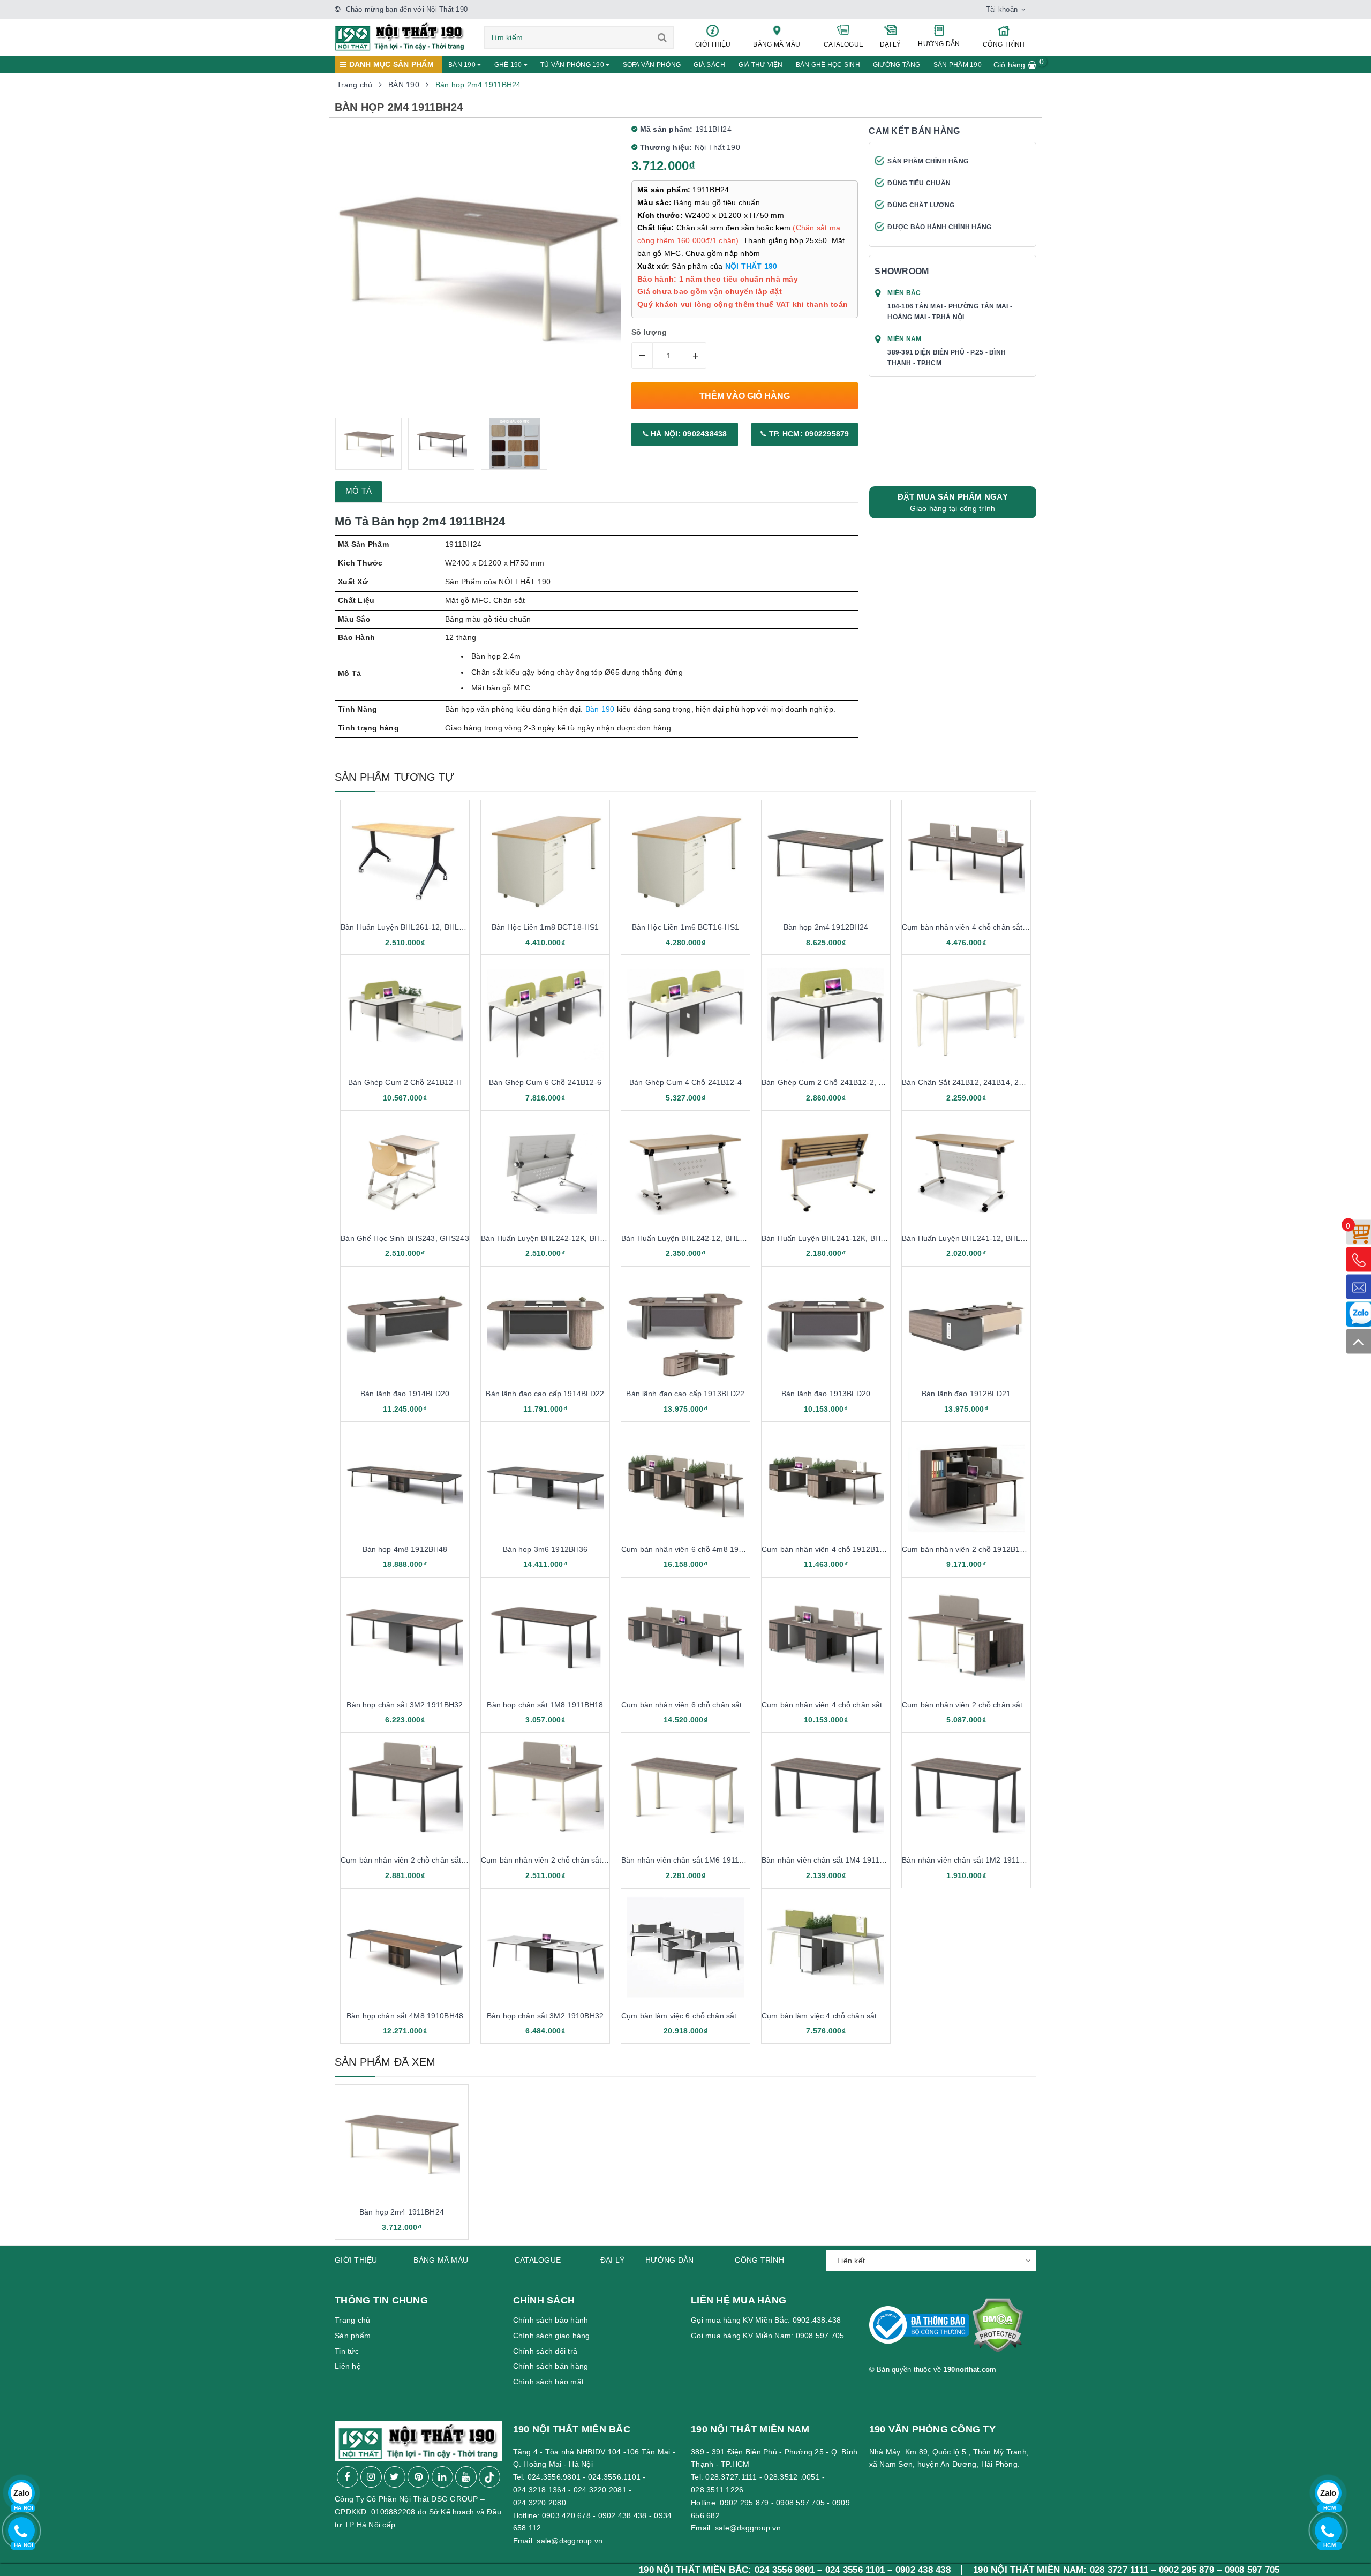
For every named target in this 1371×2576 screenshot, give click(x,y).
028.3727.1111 (731, 2477)
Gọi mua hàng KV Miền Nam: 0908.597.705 (768, 2336)
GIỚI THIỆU (713, 44)
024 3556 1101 (717, 2570)
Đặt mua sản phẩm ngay (953, 502)
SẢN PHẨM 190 (958, 65)
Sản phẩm (353, 2336)
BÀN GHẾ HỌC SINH (828, 65)
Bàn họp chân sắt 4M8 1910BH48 (405, 2016)
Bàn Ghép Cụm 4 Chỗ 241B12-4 (685, 1082)
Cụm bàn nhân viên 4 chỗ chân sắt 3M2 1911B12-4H (853, 1705)
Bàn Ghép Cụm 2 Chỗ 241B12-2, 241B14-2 (837, 1082)
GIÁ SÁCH (709, 65)
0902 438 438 (623, 2515)
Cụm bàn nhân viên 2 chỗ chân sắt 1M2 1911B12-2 (570, 1860)
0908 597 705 (800, 2503)
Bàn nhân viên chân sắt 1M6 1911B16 (687, 1860)
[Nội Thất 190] (400, 36)
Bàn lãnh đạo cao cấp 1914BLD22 (545, 1394)
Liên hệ (348, 2366)
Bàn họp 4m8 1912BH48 (405, 1549)
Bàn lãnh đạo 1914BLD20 (405, 1394)
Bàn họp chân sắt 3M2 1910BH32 (545, 2016)
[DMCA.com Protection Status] (997, 2330)
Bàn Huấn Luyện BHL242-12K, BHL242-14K (557, 1238)
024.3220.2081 (600, 2490)
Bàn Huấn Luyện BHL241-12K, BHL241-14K (838, 1238)
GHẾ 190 (509, 65)
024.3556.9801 (554, 2477)
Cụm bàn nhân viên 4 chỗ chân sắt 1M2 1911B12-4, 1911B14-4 (1012, 927)
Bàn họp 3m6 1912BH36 (545, 1549)
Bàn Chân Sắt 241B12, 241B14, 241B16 (971, 1082)
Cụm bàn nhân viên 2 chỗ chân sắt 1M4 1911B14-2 (430, 1860)
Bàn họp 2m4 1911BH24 (402, 2212)
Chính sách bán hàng (551, 2366)
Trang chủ (352, 2320)
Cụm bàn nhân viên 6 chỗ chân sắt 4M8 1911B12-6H (713, 1705)
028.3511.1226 (717, 2490)
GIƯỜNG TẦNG (897, 65)
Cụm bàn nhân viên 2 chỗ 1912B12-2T (969, 1549)
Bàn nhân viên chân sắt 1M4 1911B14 (827, 1860)
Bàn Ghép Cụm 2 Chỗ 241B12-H (405, 1082)
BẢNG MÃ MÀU (777, 44)
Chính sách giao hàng (552, 2336)
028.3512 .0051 (792, 2477)
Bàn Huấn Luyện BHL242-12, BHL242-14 (693, 1238)
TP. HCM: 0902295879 (808, 434)
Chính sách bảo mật (549, 2382)
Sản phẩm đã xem (385, 2062)
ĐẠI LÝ (891, 44)
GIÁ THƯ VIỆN (761, 65)
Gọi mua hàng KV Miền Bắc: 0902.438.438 (766, 2320)
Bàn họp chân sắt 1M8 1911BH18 (545, 1705)
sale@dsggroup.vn (570, 2541)
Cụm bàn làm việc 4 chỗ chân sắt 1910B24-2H (842, 2016)
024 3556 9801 (647, 2570)
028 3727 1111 (981, 2570)
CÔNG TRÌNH (1004, 44)
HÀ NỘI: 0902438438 (688, 434)
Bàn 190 (600, 709)
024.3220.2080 (540, 2503)
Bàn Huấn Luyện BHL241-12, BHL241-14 (973, 1238)
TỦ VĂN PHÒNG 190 (573, 65)
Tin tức (347, 2351)
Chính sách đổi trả (545, 2351)
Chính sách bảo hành (551, 2320)
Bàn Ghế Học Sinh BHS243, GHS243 (405, 1238)
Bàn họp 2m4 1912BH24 (826, 927)
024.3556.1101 (614, 2477)
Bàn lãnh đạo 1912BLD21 (966, 1394)
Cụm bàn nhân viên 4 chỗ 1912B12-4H (829, 1549)
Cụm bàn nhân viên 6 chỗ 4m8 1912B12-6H (697, 1549)
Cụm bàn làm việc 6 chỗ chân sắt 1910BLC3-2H (705, 2016)
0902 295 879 (744, 2503)
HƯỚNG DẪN (939, 44)
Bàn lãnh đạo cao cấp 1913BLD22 (685, 1394)
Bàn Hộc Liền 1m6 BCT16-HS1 (686, 927)
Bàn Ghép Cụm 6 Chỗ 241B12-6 (545, 1082)
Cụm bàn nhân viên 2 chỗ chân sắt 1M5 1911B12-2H (994, 1705)
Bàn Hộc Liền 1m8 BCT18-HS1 (545, 927)
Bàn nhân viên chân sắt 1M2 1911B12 (968, 1860)
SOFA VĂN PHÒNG (652, 65)
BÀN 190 (463, 65)
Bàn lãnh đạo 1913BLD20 (826, 1394)
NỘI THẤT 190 (751, 266)
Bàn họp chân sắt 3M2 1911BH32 (405, 1705)
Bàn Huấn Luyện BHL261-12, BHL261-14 (412, 927)
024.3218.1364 (540, 2490)
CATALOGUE (843, 44)
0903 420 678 (566, 2515)
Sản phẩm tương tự (394, 777)
